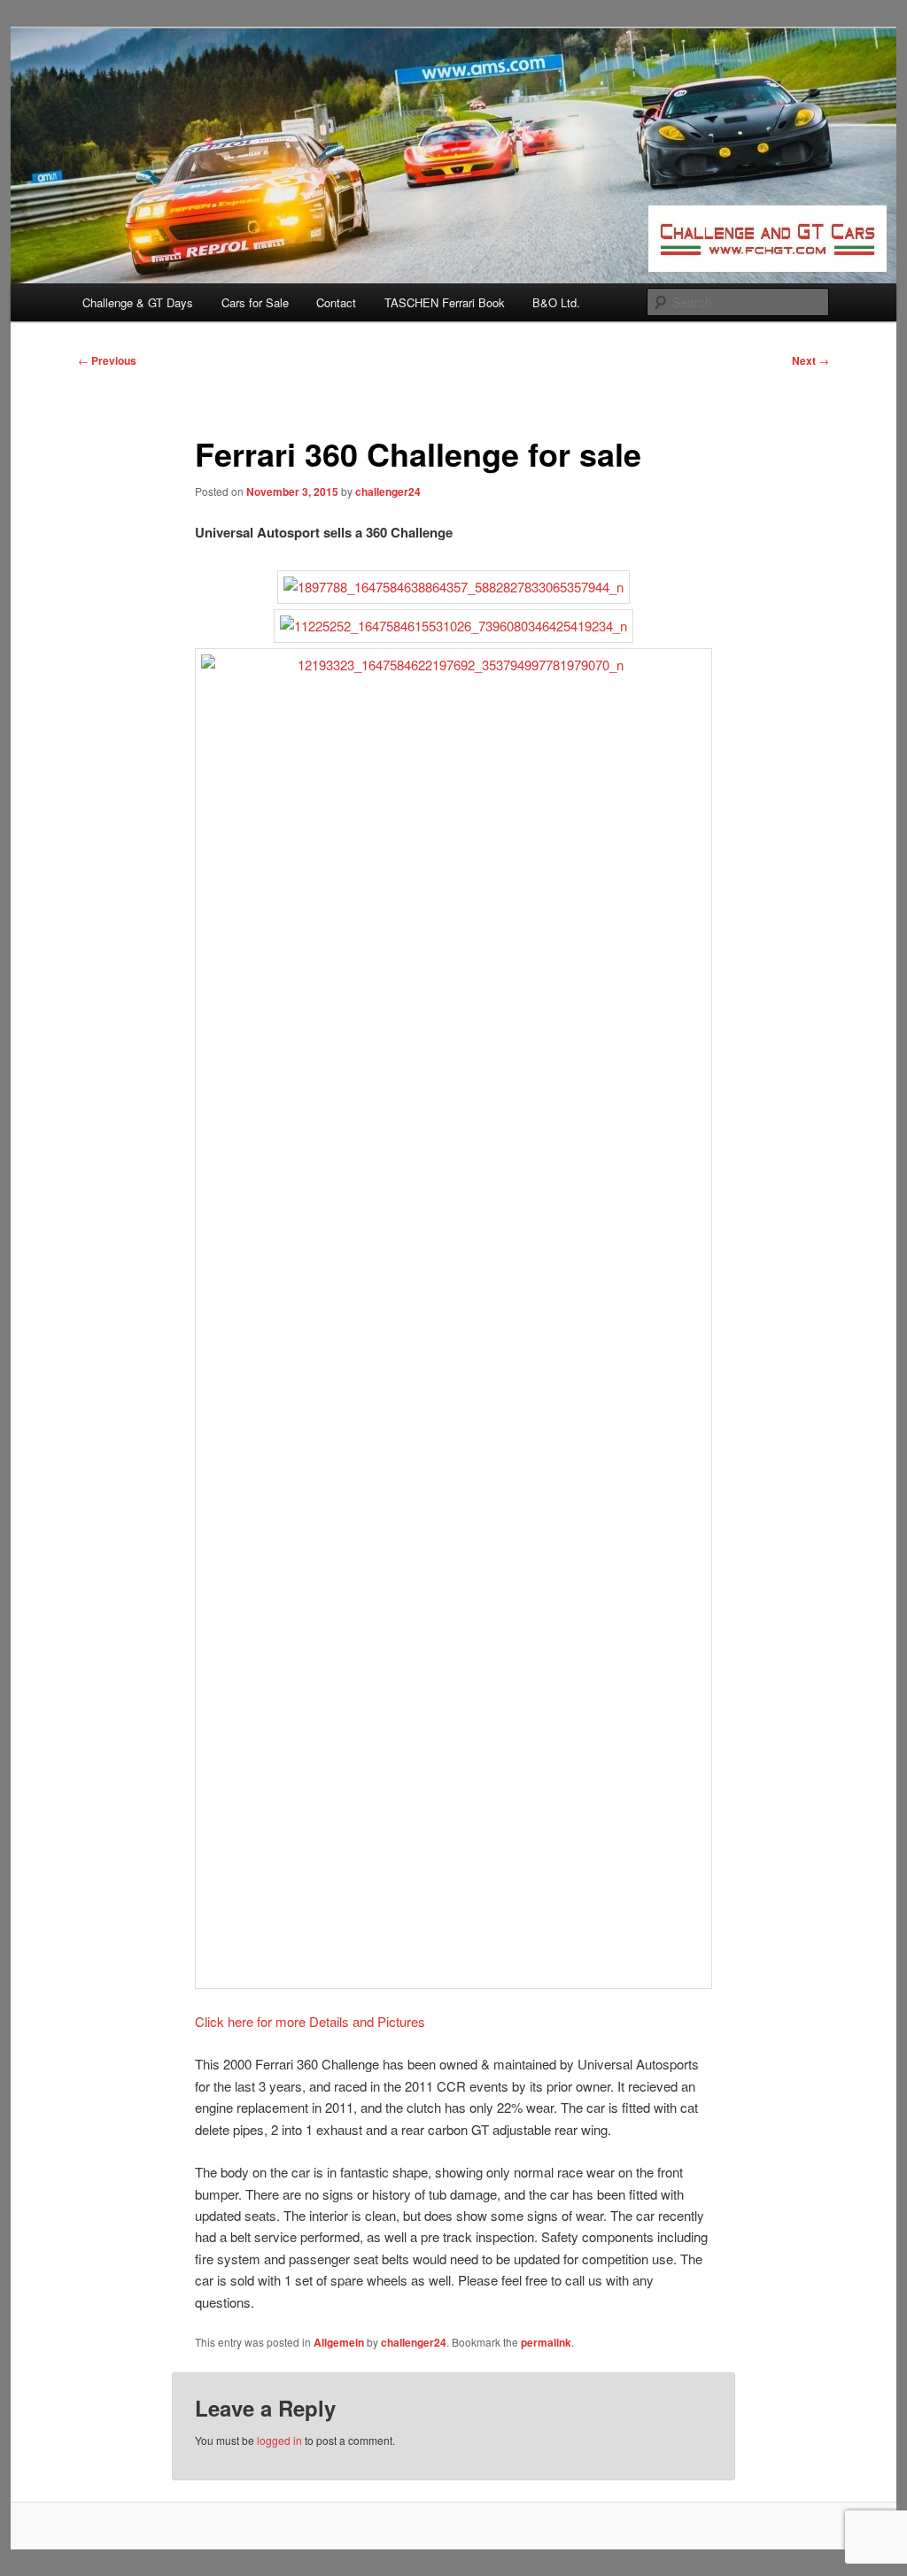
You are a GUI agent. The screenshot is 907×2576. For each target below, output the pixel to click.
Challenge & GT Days (138, 302)
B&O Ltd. (556, 302)
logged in (279, 2440)
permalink (546, 2342)
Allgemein (339, 2342)
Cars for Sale (255, 302)
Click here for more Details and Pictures (310, 2021)
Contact (336, 302)
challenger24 (388, 491)
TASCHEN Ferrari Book (445, 302)
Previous (107, 360)
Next (810, 360)
